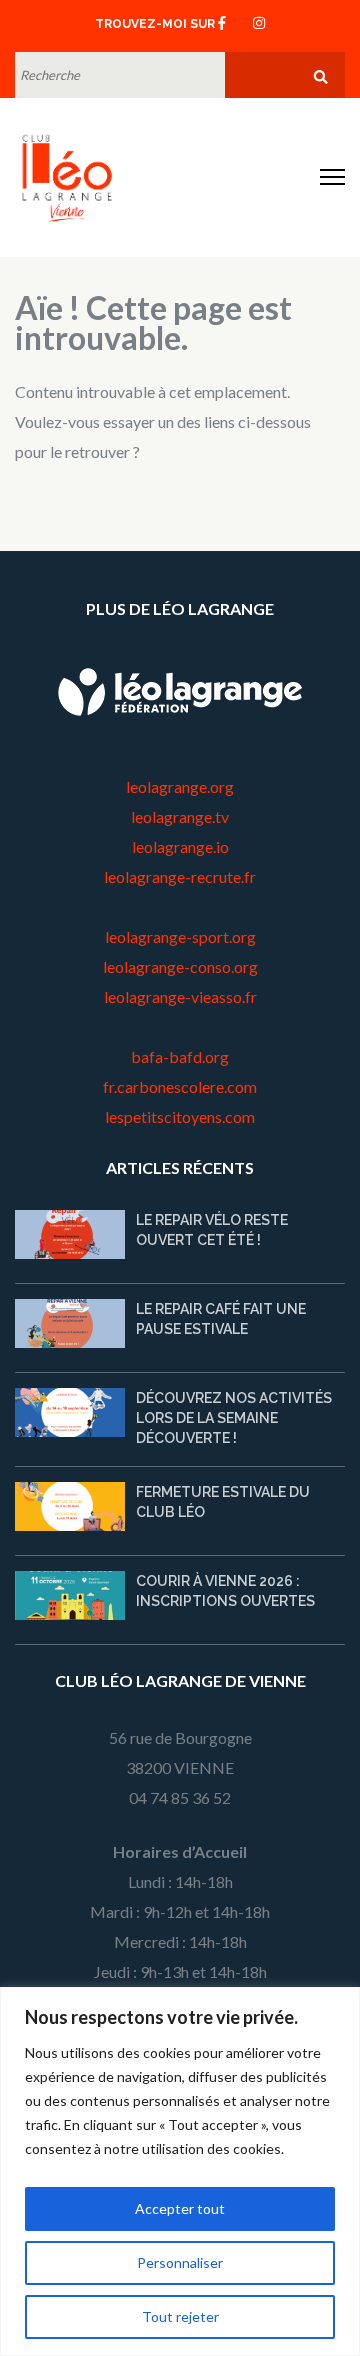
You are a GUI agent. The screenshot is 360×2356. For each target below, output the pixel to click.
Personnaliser (180, 2262)
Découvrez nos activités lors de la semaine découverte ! (234, 1418)
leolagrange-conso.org (180, 966)
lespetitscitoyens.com (180, 1116)
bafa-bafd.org (180, 1056)
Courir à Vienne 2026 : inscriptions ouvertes (225, 1591)
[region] (180, 2171)
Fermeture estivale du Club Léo (223, 1502)
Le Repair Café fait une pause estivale (221, 1319)
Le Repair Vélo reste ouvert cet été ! (212, 1230)
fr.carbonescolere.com (180, 1086)
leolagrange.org (180, 786)
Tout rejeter (180, 2316)
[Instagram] (259, 21)
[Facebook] (222, 21)
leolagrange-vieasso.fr (180, 996)
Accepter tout (180, 2208)
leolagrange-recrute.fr (180, 876)
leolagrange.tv (180, 816)
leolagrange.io (180, 846)
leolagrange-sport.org (180, 936)
